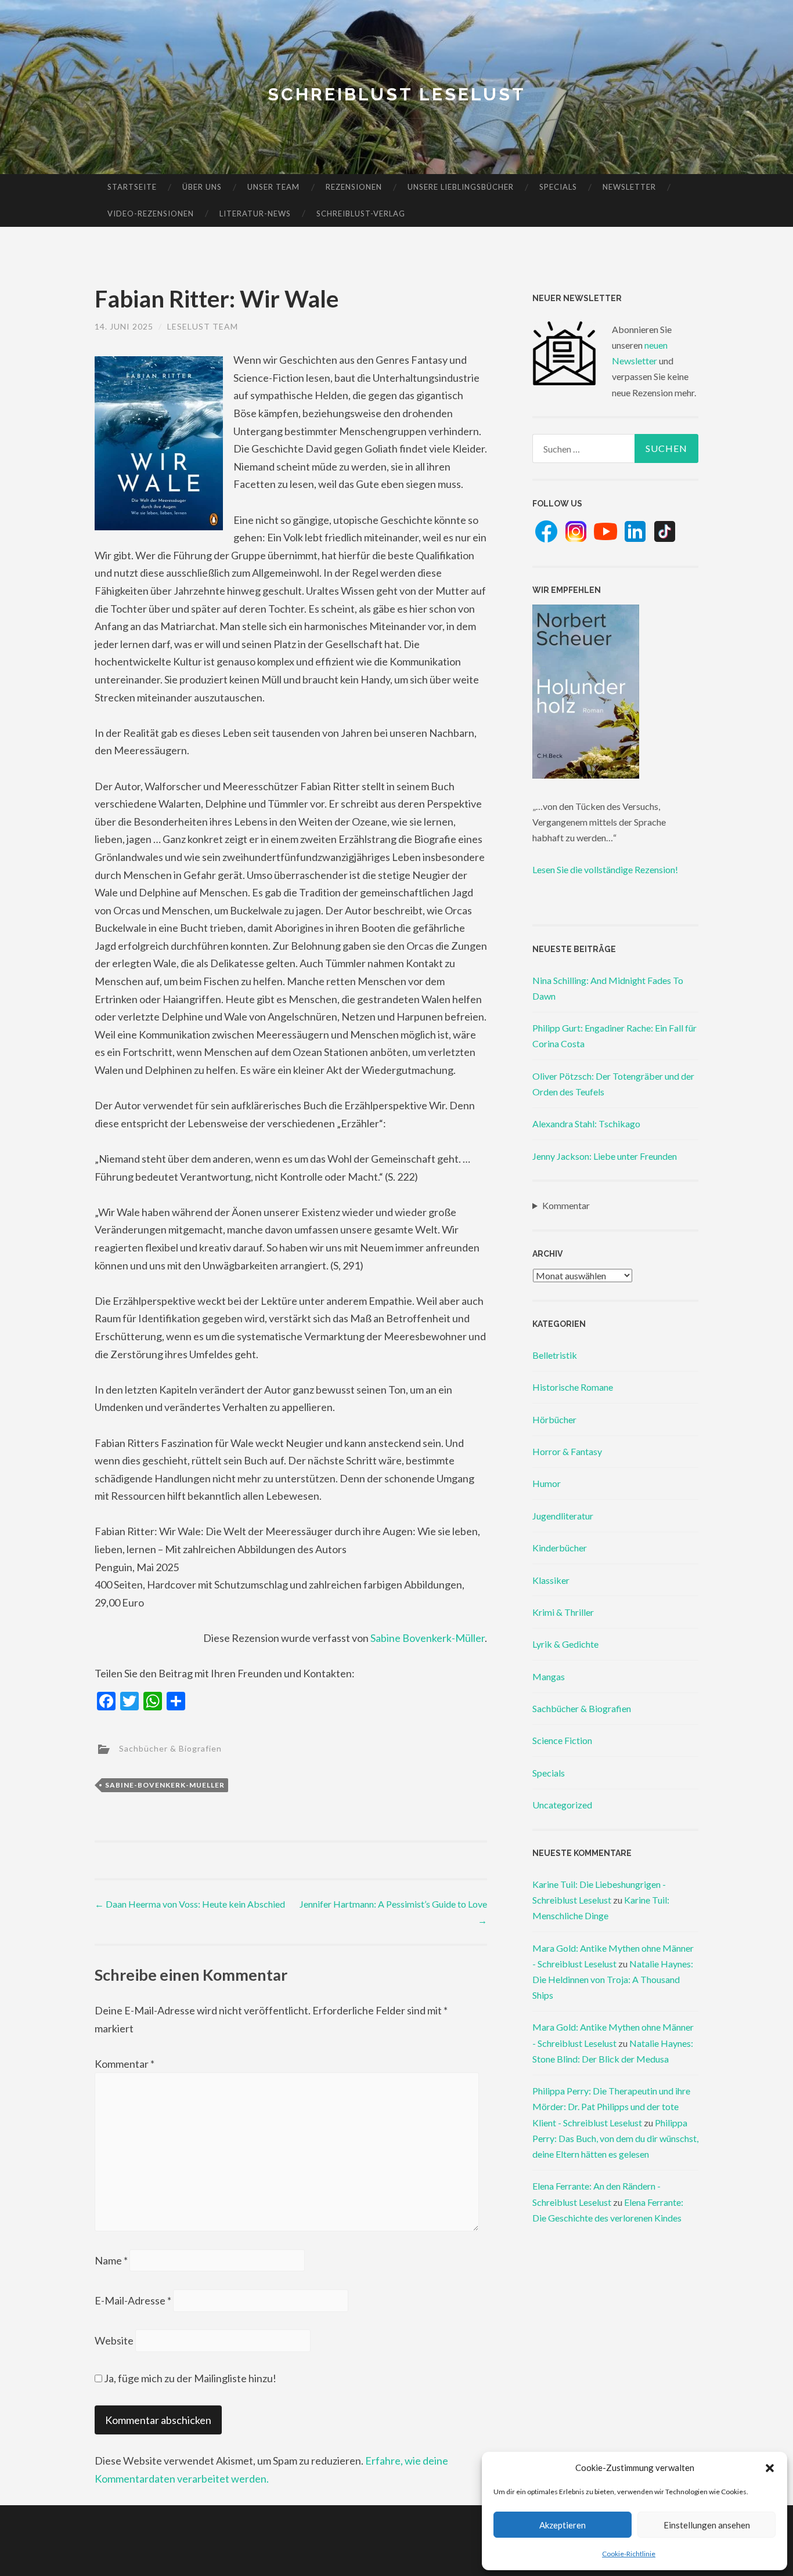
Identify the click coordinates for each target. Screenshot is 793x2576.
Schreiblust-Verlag (361, 214)
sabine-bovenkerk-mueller (165, 1785)
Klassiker (551, 1580)
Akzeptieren (563, 2525)
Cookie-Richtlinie (629, 2554)
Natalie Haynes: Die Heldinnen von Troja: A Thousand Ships (613, 1979)
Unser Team (273, 187)
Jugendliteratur (563, 1516)
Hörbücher (554, 1419)
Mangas (549, 1676)
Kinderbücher (560, 1548)
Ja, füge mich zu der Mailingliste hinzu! (189, 2378)
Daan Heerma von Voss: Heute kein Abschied (190, 1904)
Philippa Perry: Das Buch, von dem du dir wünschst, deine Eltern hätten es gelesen (615, 2138)
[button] (770, 2468)
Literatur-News (255, 214)
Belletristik (555, 1355)
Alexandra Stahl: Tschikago (586, 1124)
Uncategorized (562, 1805)
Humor (547, 1483)
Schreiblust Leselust (397, 94)
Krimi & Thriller (563, 1612)
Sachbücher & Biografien (170, 1748)
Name (111, 2260)
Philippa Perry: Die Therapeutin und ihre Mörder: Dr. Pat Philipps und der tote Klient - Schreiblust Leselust (611, 2106)
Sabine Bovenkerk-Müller (428, 1638)
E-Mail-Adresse (133, 2300)
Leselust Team (203, 326)
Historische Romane (573, 1387)
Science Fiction (562, 1740)
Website (114, 2340)
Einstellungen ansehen (707, 2525)
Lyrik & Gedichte (565, 1644)
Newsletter (629, 187)
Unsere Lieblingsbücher (461, 187)
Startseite (132, 187)
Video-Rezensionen (151, 214)
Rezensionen (354, 187)
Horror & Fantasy (567, 1451)
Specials (558, 187)
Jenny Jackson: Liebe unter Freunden (605, 1156)
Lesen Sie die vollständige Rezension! (605, 869)
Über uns (202, 187)
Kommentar (125, 2064)
